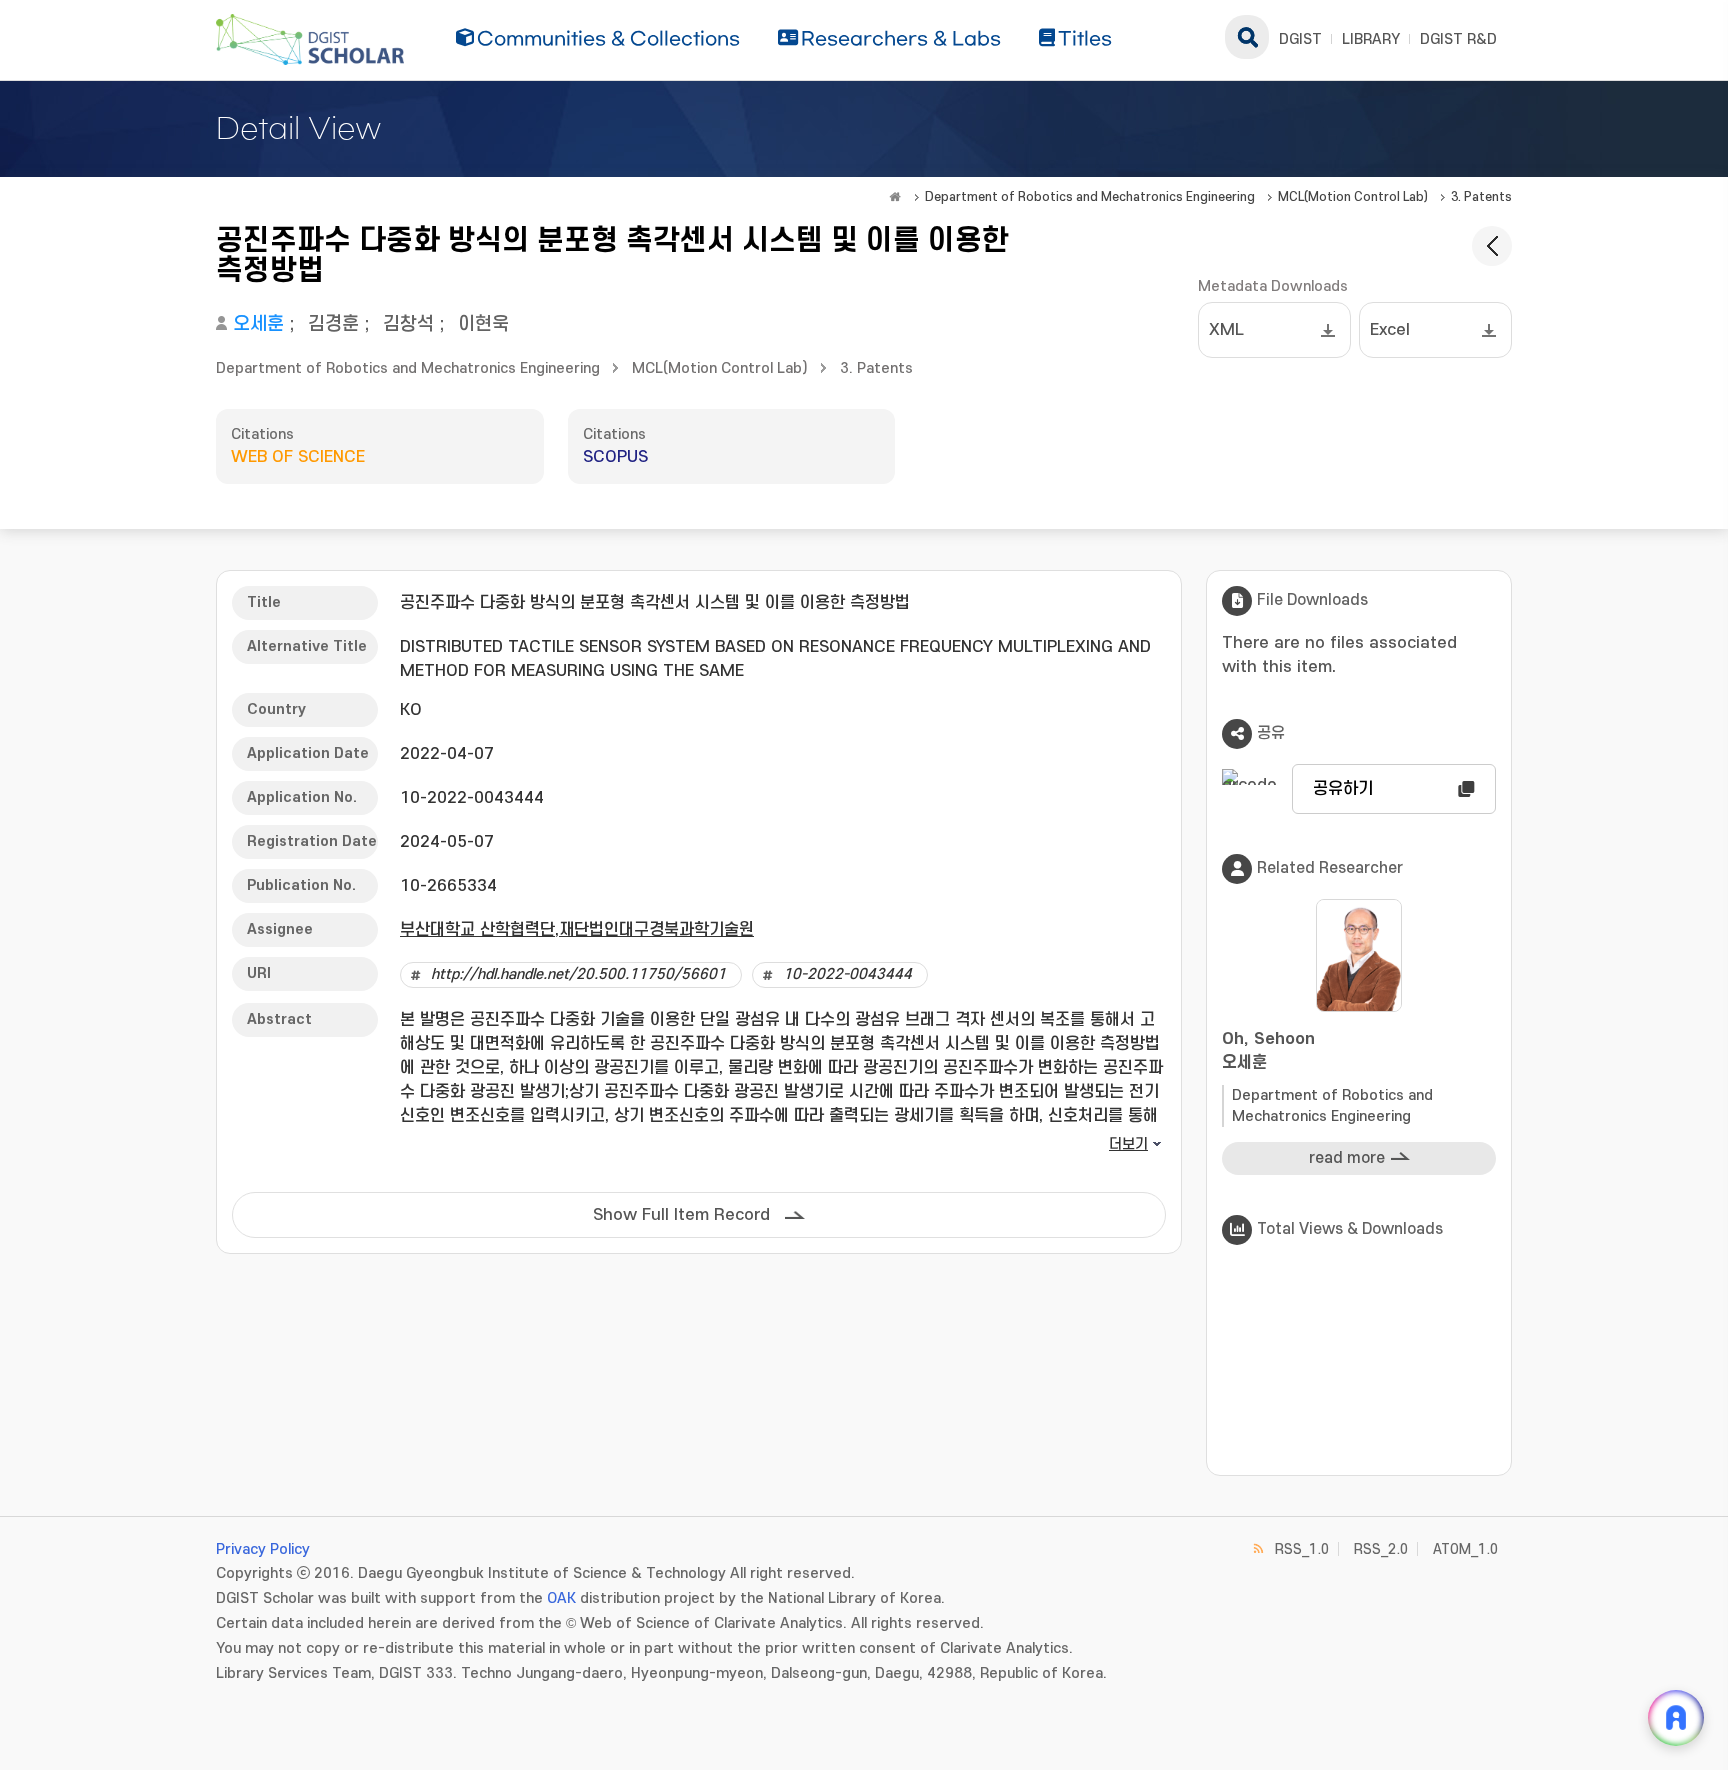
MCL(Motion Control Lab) (1353, 197)
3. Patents (1481, 197)
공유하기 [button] (1343, 789)
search (1247, 37)
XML (1226, 330)
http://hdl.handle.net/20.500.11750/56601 (578, 974)
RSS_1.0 (1302, 1549)
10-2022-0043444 (847, 974)
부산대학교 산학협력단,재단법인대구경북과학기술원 (577, 930)
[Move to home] (895, 197)
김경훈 (333, 324)
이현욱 (483, 324)
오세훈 (258, 324)
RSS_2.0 (1381, 1549)
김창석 (408, 324)
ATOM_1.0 (1465, 1549)
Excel (1390, 330)
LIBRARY (1371, 39)
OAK (561, 1598)
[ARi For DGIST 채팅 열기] (1676, 1718)
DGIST (1300, 39)
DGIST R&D (1458, 39)
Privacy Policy (263, 1549)
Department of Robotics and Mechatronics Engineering (1090, 197)
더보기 (1128, 1144)
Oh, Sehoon (1268, 1051)
